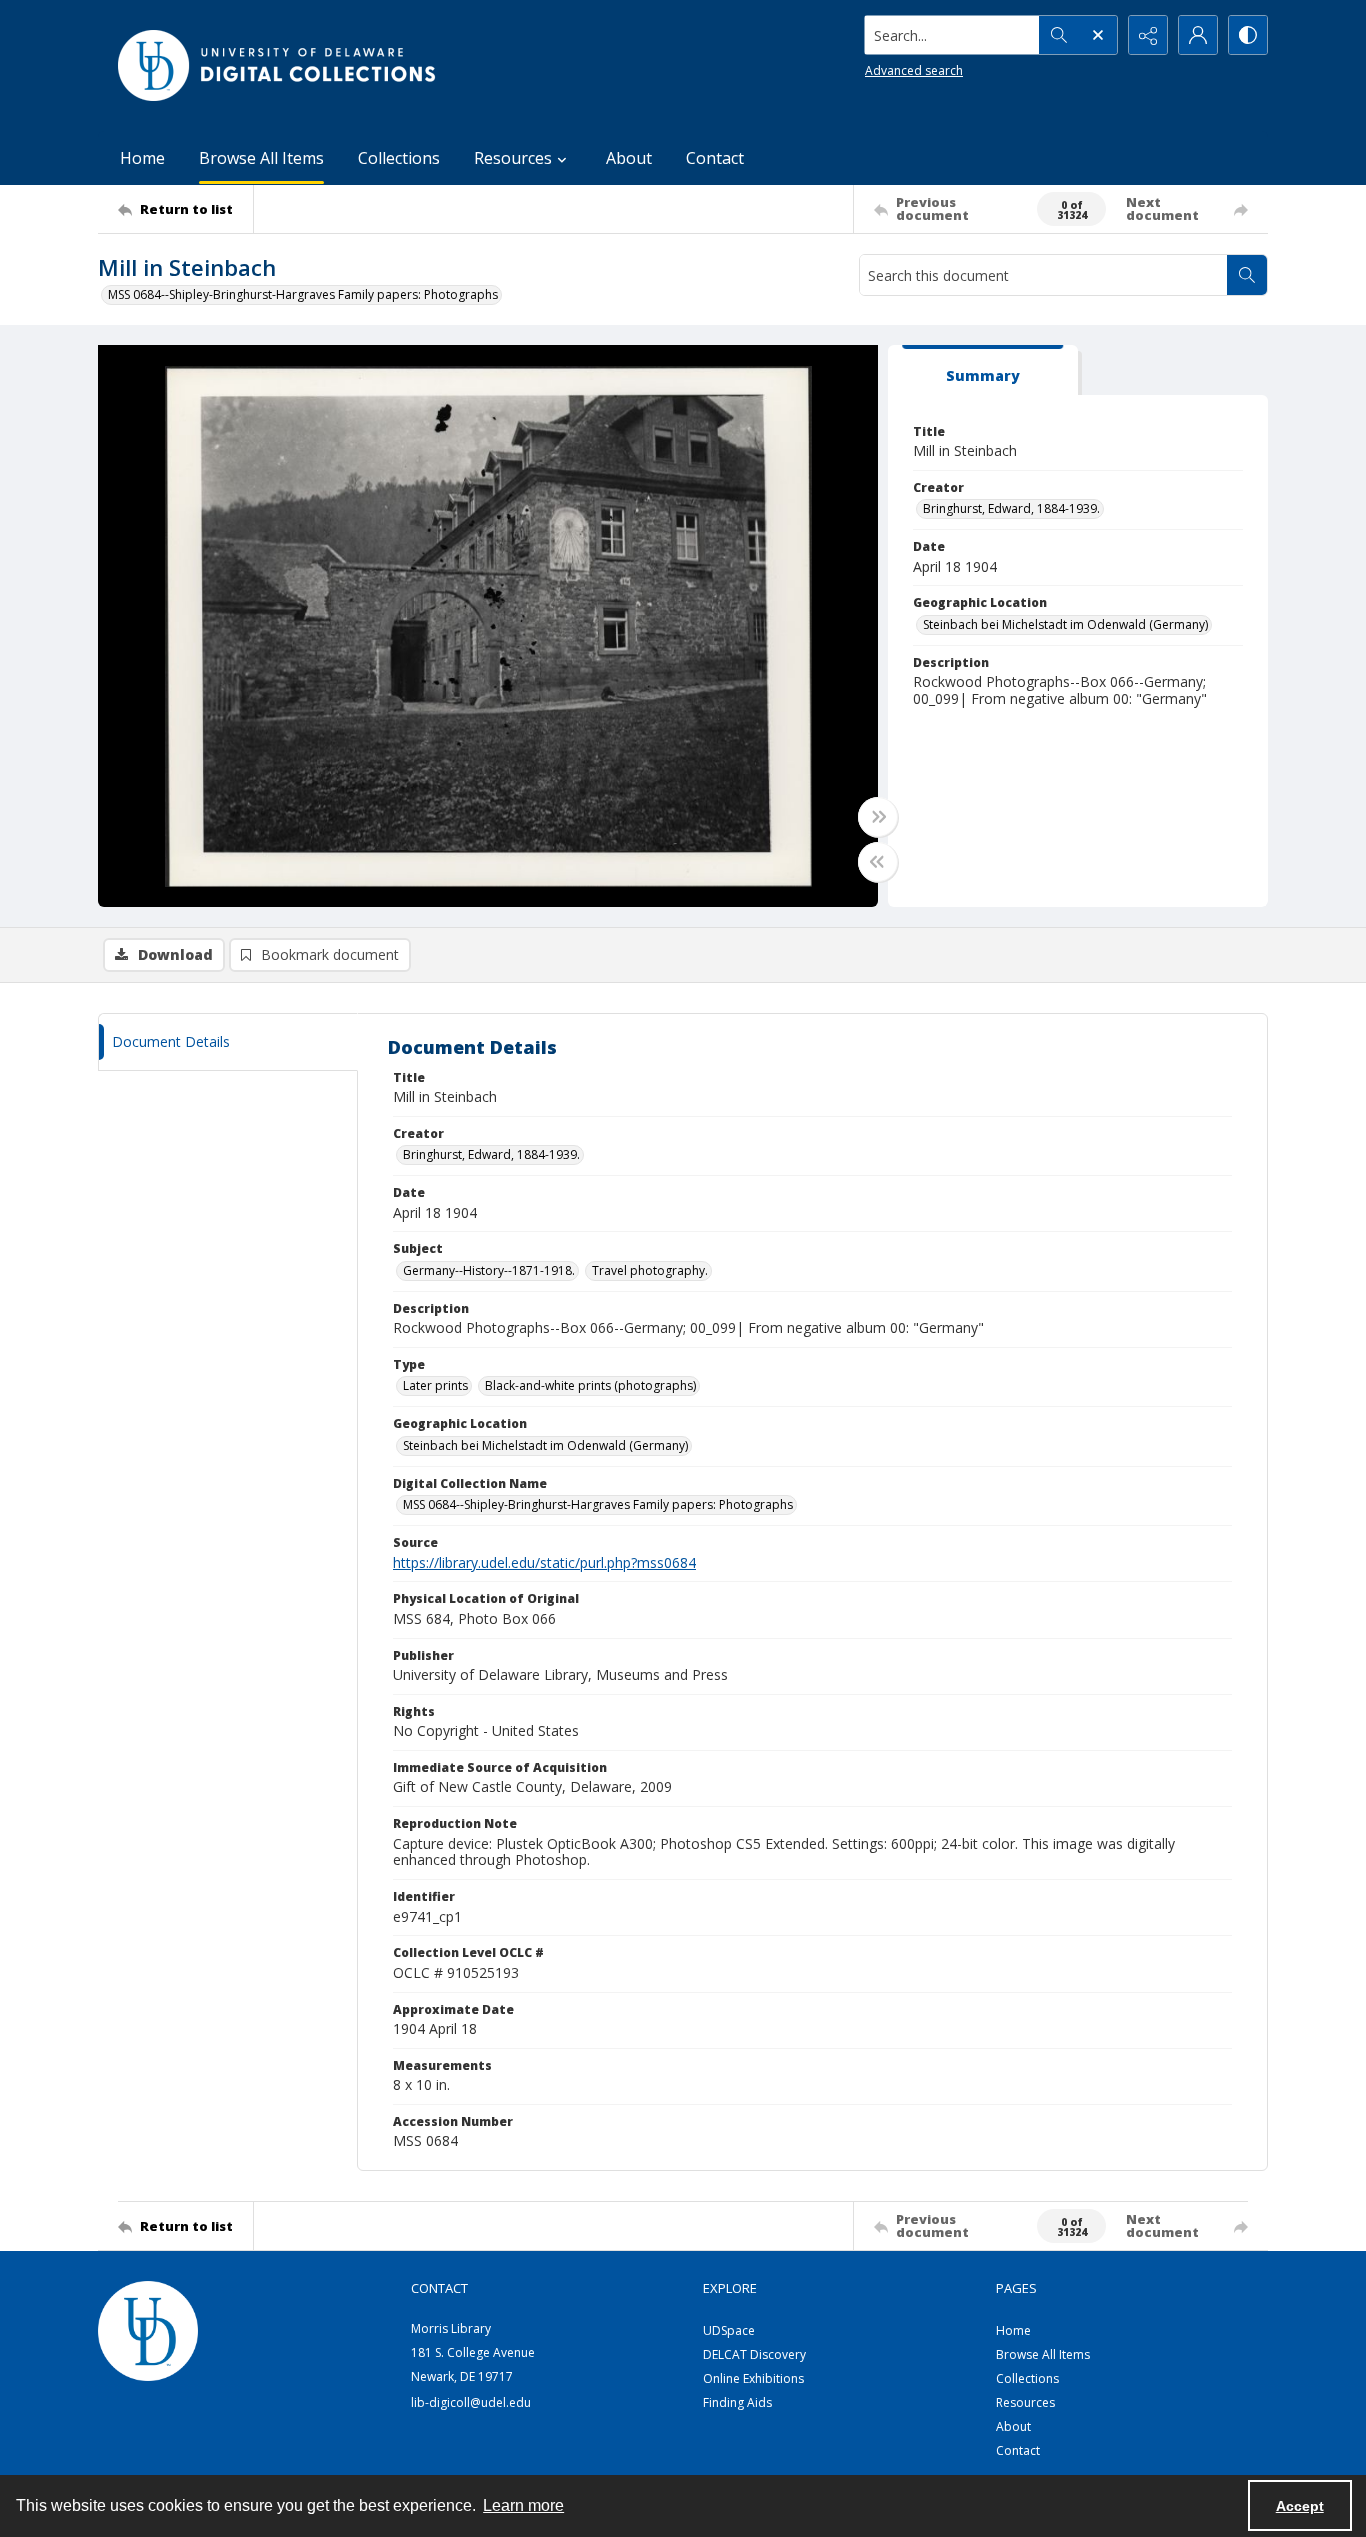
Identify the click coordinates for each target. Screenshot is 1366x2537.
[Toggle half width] (878, 862)
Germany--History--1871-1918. (489, 1270)
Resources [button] (513, 158)
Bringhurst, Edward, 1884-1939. (1011, 508)
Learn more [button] (523, 2505)
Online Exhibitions (753, 2378)
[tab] (983, 370)
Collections (399, 158)
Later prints (435, 1385)
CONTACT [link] (439, 2288)
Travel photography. (650, 1270)
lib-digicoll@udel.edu (471, 2402)
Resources (1025, 2402)
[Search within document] (1247, 275)
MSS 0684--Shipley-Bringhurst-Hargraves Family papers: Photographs (303, 294)
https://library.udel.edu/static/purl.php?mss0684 (544, 1562)
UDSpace (729, 2330)
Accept (1300, 2506)
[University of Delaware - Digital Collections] (278, 65)
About (629, 158)
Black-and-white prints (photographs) (590, 1385)
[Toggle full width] (878, 817)
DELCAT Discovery (754, 2354)
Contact (715, 158)
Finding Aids (737, 2402)
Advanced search (914, 70)
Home (142, 158)
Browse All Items (261, 158)
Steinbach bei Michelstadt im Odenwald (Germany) (1065, 624)
